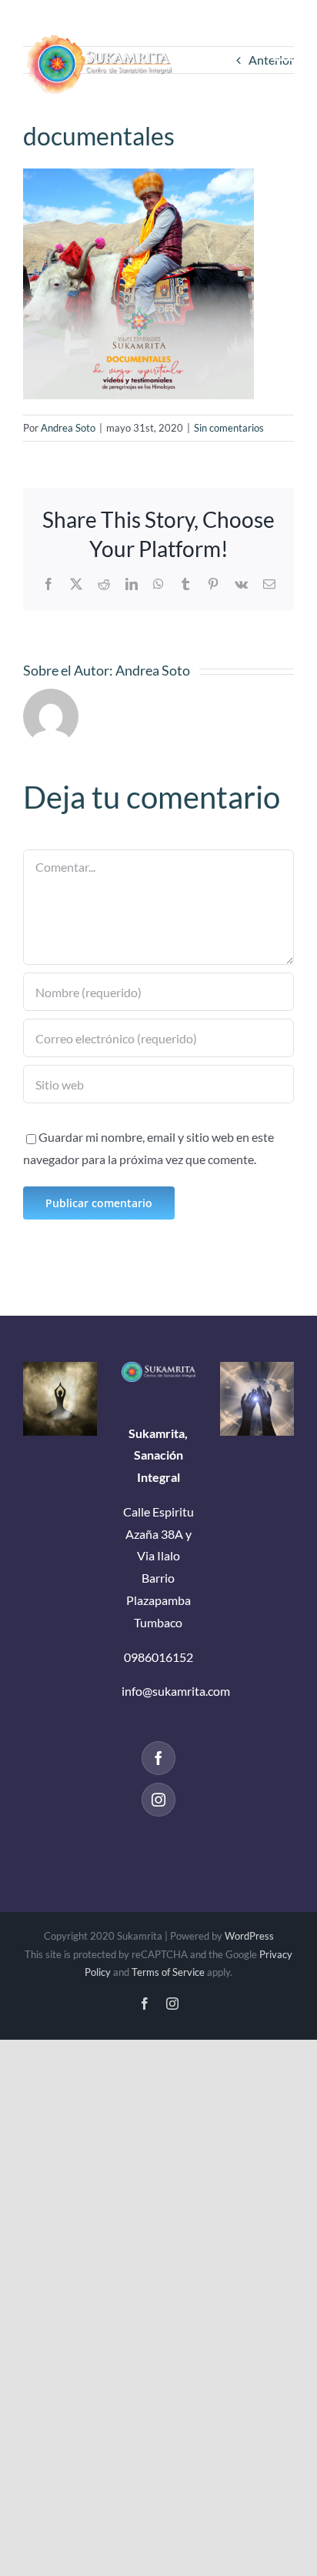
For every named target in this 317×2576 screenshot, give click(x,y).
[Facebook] (158, 1758)
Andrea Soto (68, 428)
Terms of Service (168, 1972)
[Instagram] (158, 1800)
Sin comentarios (229, 428)
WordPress (249, 1936)
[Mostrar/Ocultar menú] (282, 54)
